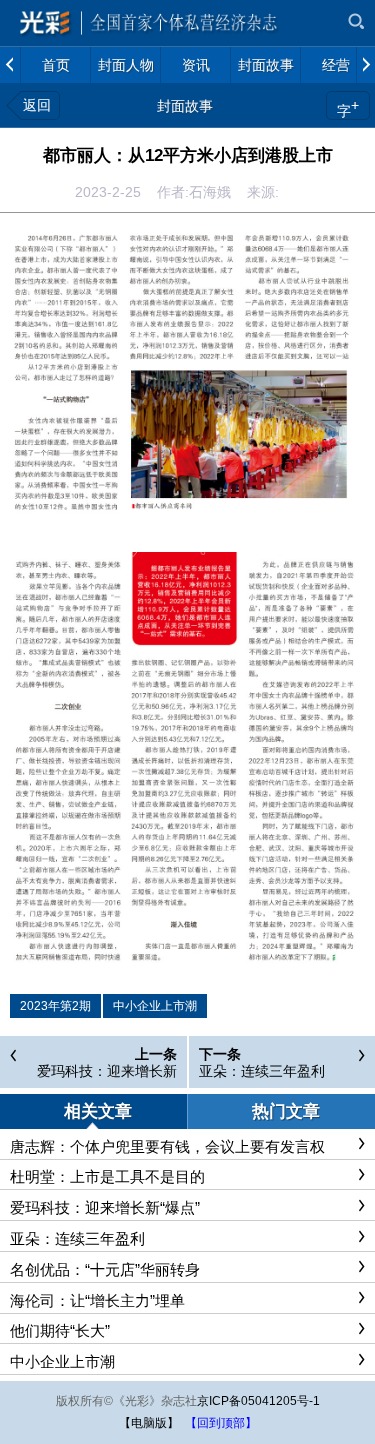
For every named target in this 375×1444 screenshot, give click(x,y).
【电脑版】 (149, 1423)
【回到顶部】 (221, 1423)
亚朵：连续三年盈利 (262, 1071)
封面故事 (185, 106)
